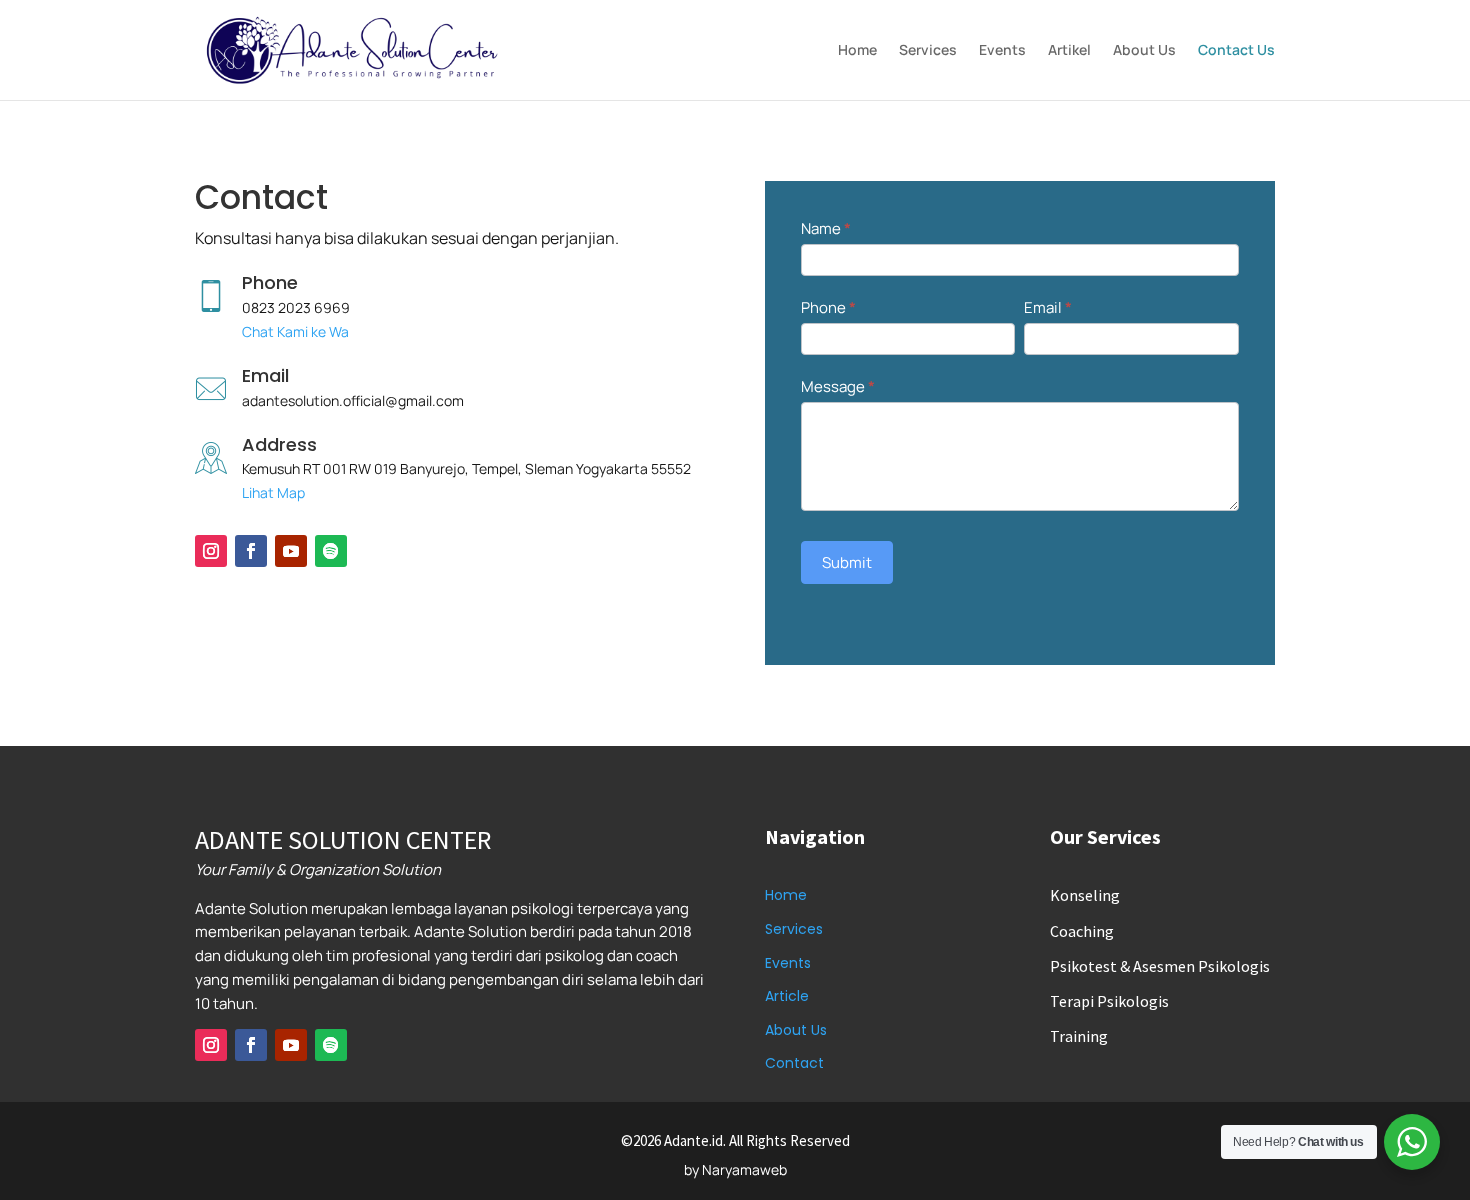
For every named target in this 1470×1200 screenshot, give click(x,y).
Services (928, 51)
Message (838, 386)
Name (826, 228)
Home (857, 51)
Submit (847, 562)
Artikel (1069, 51)
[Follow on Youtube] (291, 551)
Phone (828, 307)
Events (1002, 51)
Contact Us (1236, 51)
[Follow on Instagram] (211, 551)
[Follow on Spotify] (331, 551)
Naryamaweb (744, 1169)
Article (787, 996)
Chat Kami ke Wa (295, 331)
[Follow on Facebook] (251, 551)
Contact (794, 1063)
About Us (1144, 51)
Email (1048, 307)
